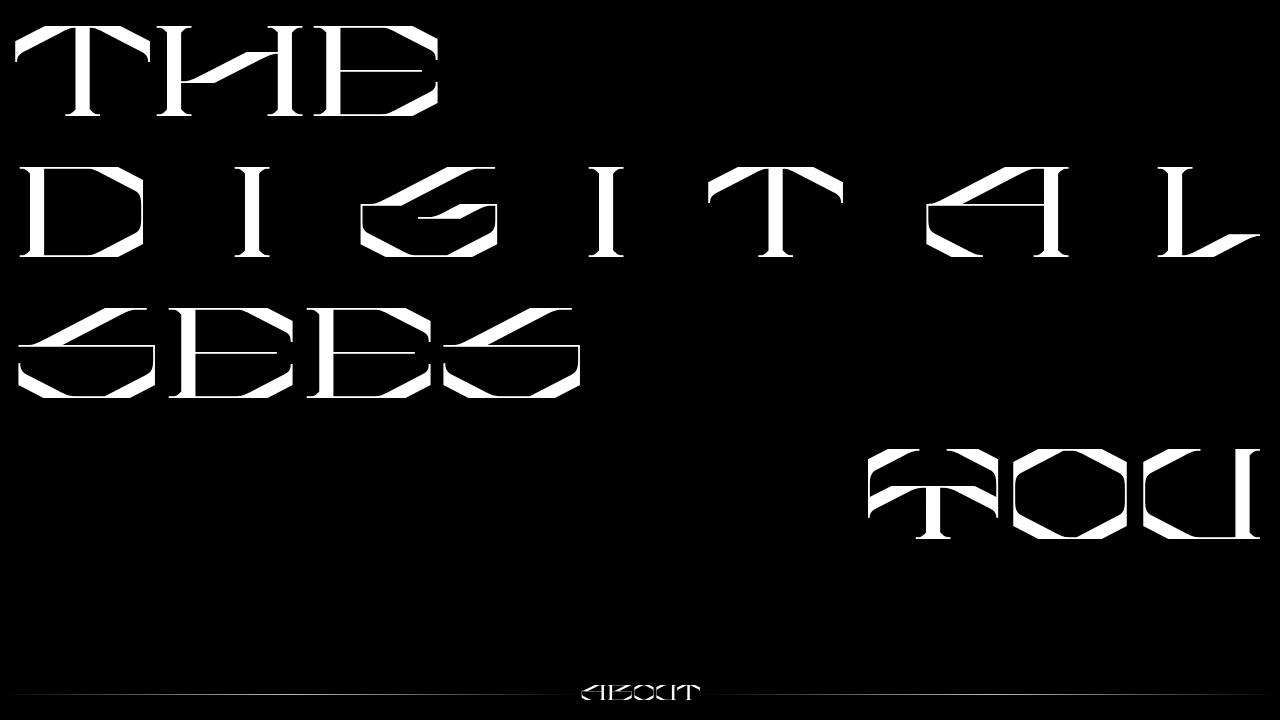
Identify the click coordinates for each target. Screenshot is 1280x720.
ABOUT (640, 694)
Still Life (63, 576)
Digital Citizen (1188, 28)
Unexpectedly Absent (712, 331)
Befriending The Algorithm (610, 111)
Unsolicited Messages (1134, 432)
